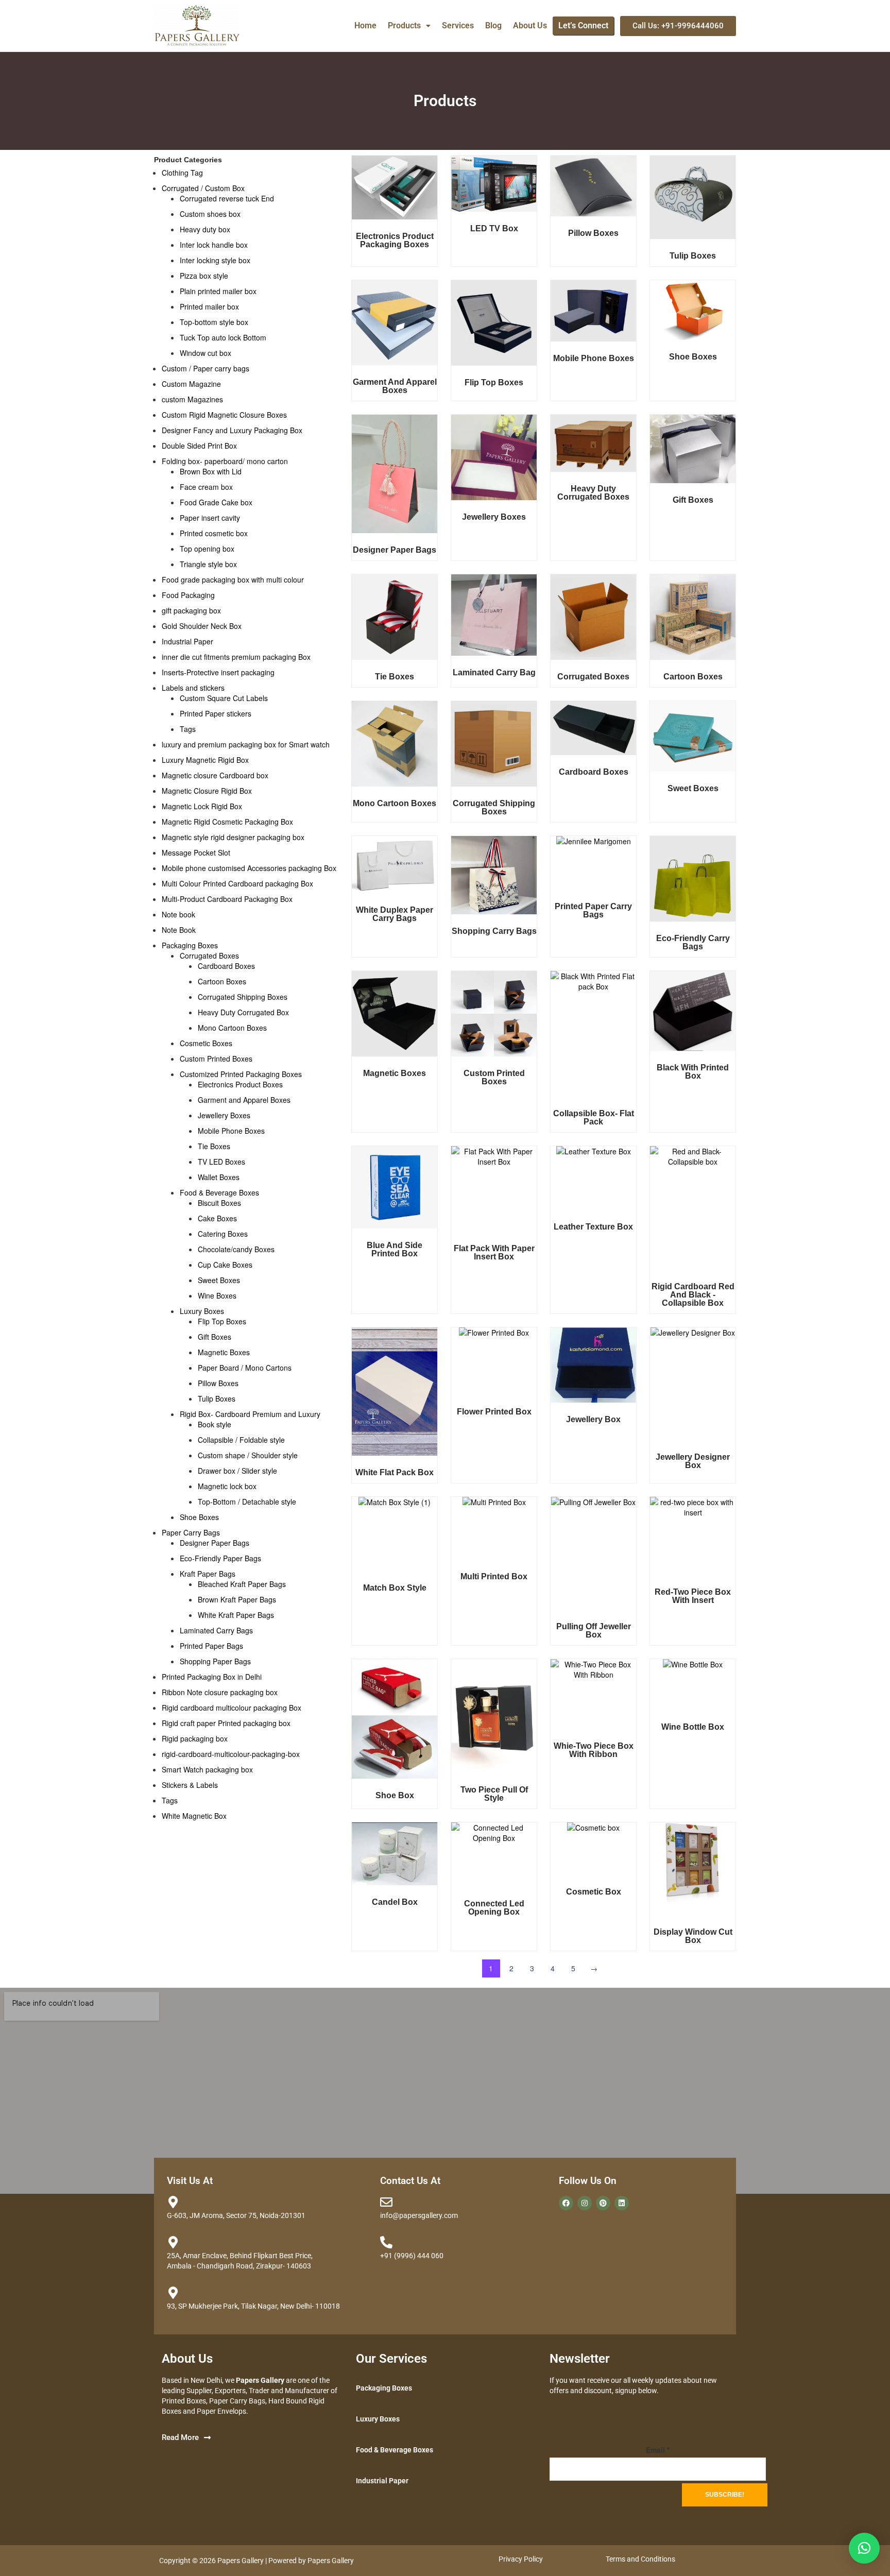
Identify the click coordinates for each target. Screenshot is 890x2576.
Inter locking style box (215, 260)
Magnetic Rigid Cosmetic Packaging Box (227, 822)
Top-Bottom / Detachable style (247, 1502)
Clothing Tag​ (182, 173)
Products (404, 25)
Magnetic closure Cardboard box (215, 775)
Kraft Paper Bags (208, 1574)
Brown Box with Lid (211, 471)
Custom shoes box (210, 214)
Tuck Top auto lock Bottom (223, 337)
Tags (188, 729)
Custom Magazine (191, 384)
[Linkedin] (622, 2203)
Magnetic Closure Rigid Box (207, 791)
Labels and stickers (193, 688)
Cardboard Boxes (226, 966)
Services (458, 25)
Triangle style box (208, 564)
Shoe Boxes (199, 1517)
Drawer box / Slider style (237, 1471)
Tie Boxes (214, 1146)
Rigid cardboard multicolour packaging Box (232, 1708)
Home (365, 25)
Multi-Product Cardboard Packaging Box (227, 899)
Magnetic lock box (227, 1486)
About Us (530, 25)
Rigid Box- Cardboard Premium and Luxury (250, 1414)
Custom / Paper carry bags (206, 368)
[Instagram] (585, 2203)
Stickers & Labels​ (190, 1785)
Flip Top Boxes (222, 1321)
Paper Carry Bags (191, 1532)
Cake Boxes (217, 1218)
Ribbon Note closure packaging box (220, 1692)
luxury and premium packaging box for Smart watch (246, 744)
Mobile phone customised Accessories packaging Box (249, 868)
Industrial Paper (187, 641)
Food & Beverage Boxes (219, 1192)
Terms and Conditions (640, 2559)
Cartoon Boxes (222, 981)
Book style (215, 1424)
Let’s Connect (583, 25)
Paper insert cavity (210, 518)
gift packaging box (191, 610)
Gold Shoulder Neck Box (202, 626)
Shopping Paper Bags (215, 1661)
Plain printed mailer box (218, 291)
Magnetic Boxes (224, 1352)
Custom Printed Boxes (216, 1059)
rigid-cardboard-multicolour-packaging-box (231, 1754)
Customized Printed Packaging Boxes (241, 1074)
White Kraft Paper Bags (236, 1615)
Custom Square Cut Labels (224, 698)
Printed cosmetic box (214, 533)
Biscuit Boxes (219, 1203)
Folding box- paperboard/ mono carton (225, 461)
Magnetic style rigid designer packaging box (233, 837)
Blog (493, 25)
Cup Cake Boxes (225, 1265)
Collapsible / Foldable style (241, 1440)
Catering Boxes (223, 1234)
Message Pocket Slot (196, 852)
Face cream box (206, 487)
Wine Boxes (217, 1295)
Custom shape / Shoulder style (248, 1455)
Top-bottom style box (214, 322)
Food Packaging (188, 595)
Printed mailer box (209, 306)
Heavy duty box (205, 229)
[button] (409, 26)
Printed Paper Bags (211, 1646)
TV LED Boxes (221, 1162)
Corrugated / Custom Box (203, 188)
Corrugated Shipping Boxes (243, 997)
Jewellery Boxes (224, 1115)
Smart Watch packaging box (207, 1769)
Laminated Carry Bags (216, 1630)
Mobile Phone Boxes (231, 1131)
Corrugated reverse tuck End (227, 198)
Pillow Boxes (218, 1383)
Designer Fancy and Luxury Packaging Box (232, 430)
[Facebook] (566, 2203)
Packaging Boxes (190, 945)
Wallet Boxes (219, 1177)
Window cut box (206, 353)
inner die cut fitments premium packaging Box (236, 657)
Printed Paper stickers (216, 713)
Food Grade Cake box (216, 502)
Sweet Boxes (219, 1280)
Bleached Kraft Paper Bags (242, 1584)
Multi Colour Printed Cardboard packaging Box (237, 883)
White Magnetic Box (194, 1816)
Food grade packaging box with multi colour (233, 579)
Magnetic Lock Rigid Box (202, 806)
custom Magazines (192, 399)
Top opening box (207, 549)
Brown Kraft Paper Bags (237, 1599)
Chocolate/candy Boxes (236, 1249)
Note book (178, 914)
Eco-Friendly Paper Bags (220, 1558)
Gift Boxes (215, 1337)
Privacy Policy (521, 2559)
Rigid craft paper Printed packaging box (226, 1723)
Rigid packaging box (195, 1738)
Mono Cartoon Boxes (232, 1028)
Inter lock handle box (214, 245)
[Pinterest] (603, 2203)
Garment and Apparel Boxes (244, 1100)
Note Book (179, 930)
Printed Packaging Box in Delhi (212, 1677)
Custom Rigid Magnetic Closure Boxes (224, 415)
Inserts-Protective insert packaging (218, 672)
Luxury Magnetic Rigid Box (205, 760)
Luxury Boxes (202, 1311)
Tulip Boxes (217, 1398)
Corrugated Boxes (209, 956)
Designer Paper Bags (215, 1543)
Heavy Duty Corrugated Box (243, 1012)
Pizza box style (204, 276)
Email (658, 2450)
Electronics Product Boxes (240, 1084)
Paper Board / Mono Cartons (245, 1368)
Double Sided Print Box (199, 446)
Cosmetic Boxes (206, 1043)
